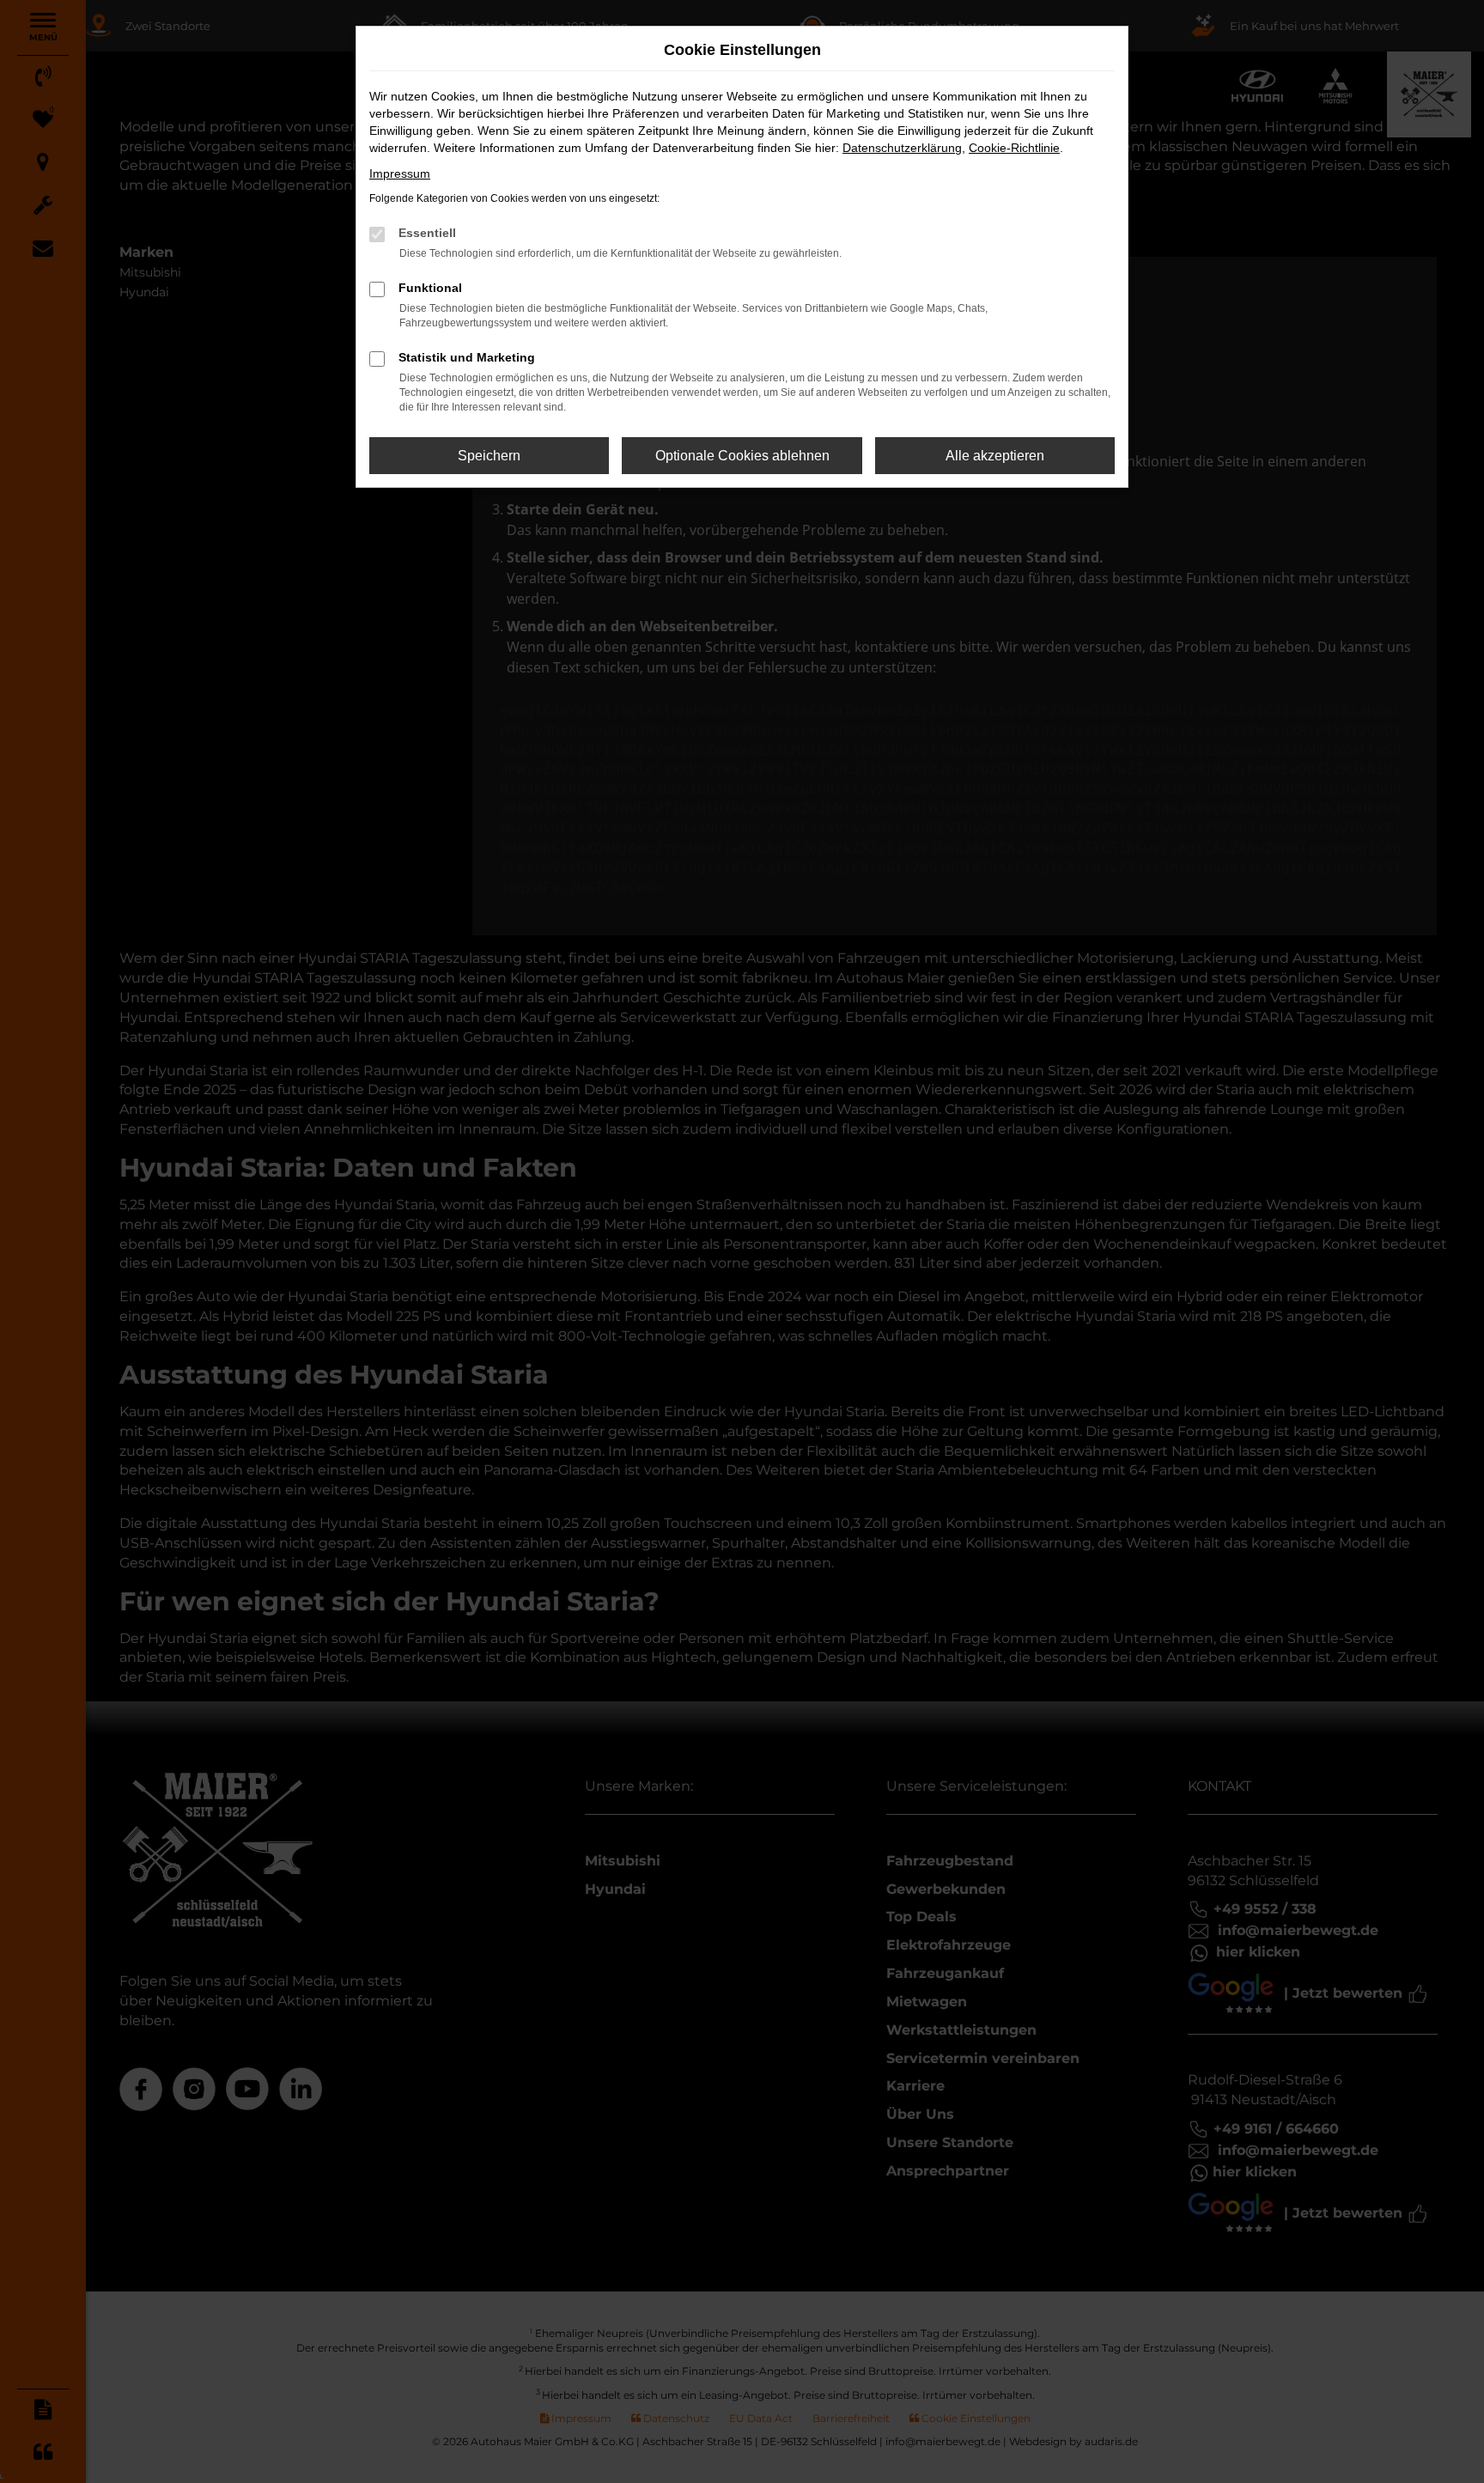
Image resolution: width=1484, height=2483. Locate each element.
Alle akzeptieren (995, 456)
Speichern (489, 456)
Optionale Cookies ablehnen (742, 456)
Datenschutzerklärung (902, 148)
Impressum (400, 173)
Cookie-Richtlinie (1014, 148)
